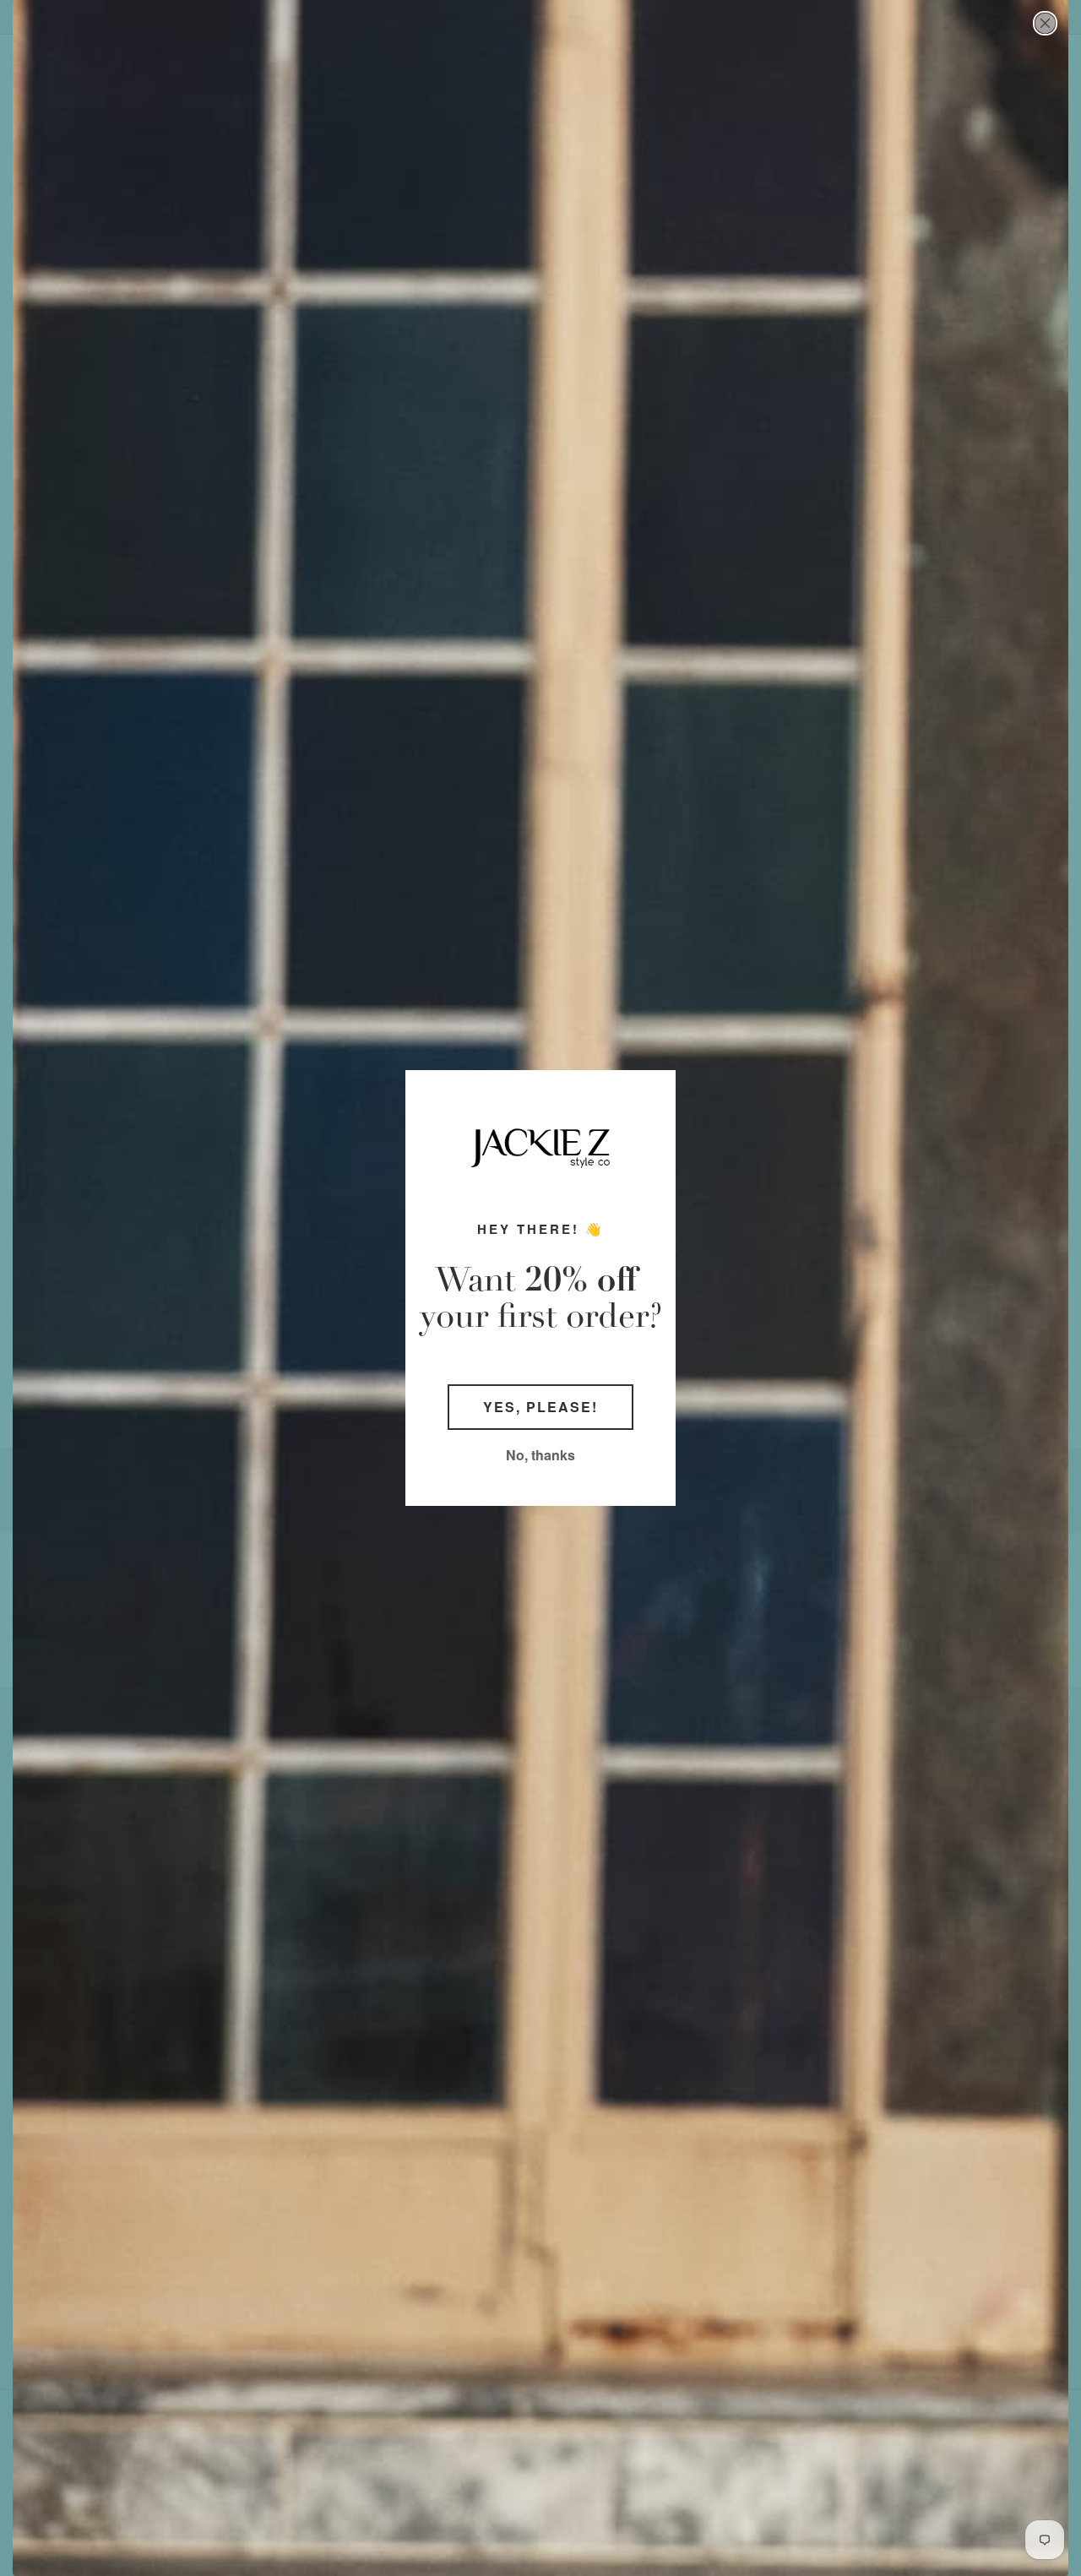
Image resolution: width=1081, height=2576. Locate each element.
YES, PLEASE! (540, 1407)
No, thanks (540, 1455)
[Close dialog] (1045, 23)
